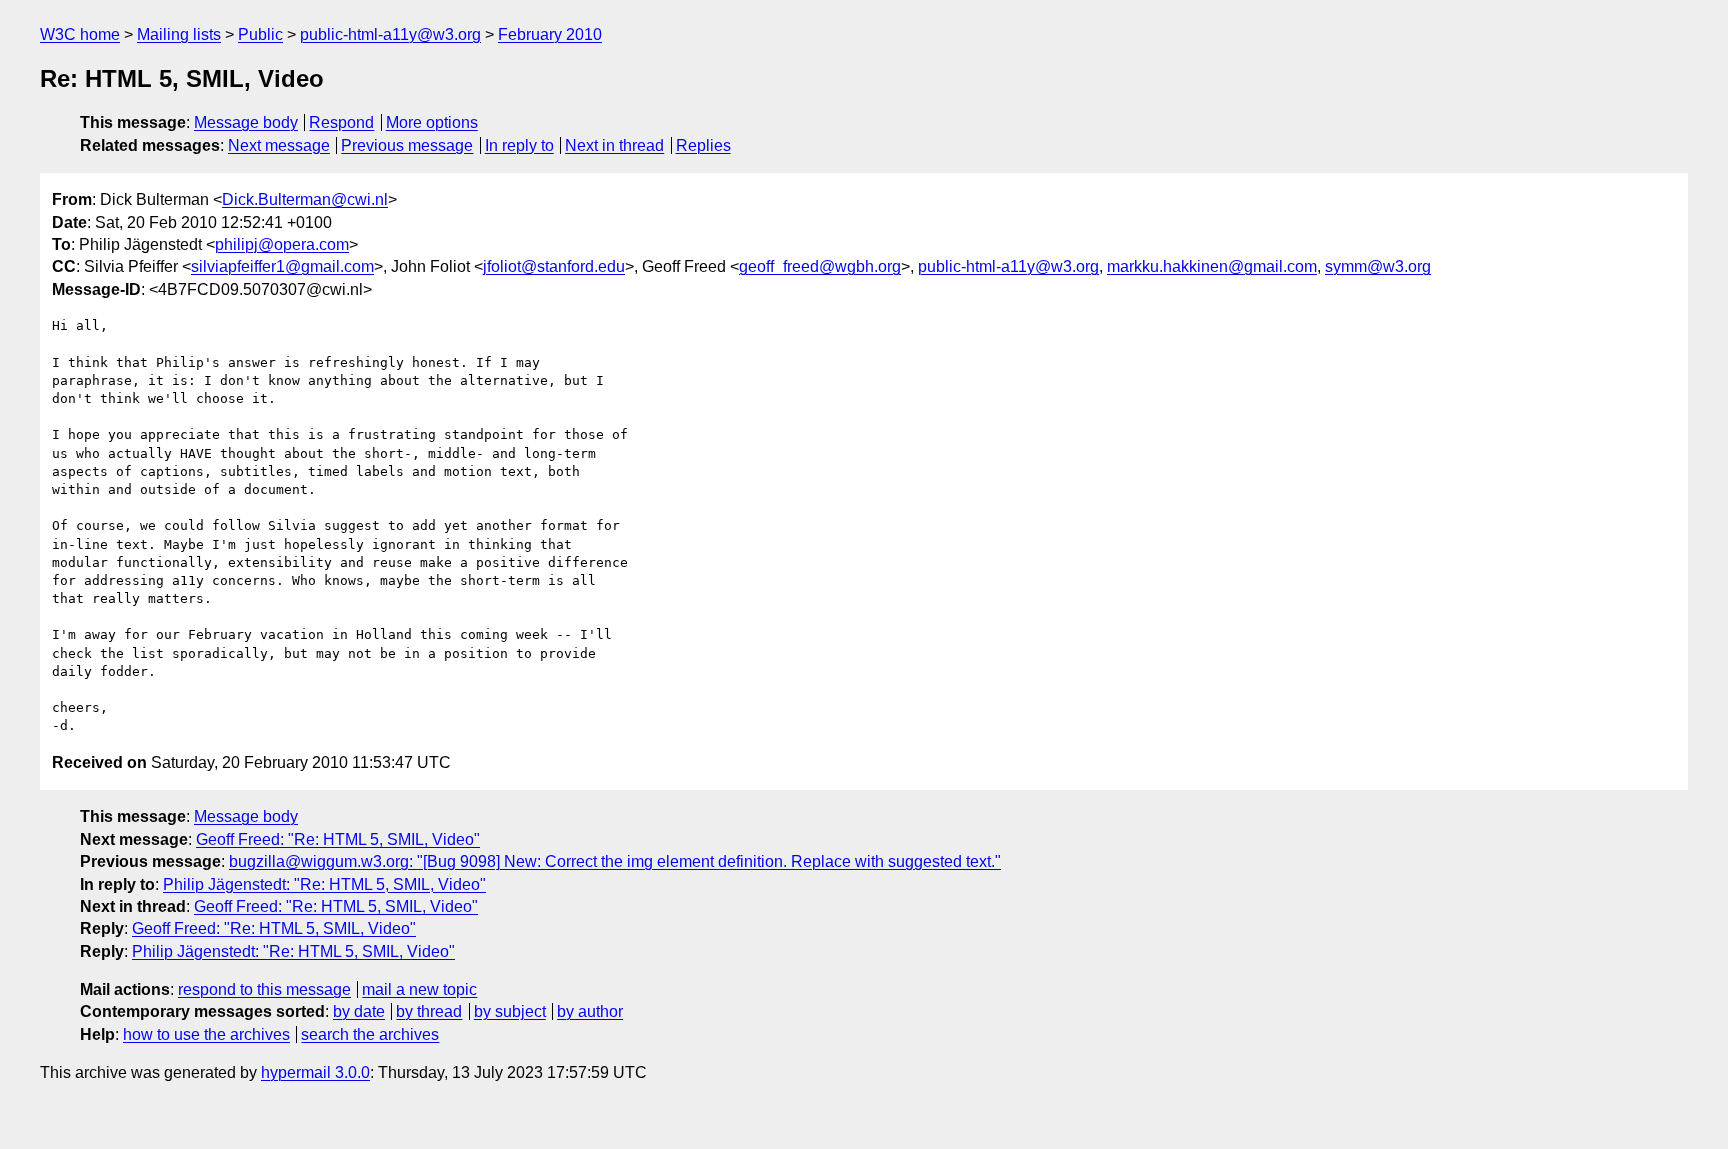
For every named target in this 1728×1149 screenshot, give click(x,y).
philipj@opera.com (282, 244)
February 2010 (550, 34)
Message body (246, 122)
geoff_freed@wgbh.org (820, 266)
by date (359, 1011)
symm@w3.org (1378, 266)
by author (590, 1011)
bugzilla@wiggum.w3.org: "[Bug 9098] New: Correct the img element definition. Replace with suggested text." (615, 861)
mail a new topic (419, 989)
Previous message (407, 145)
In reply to (519, 145)
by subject (510, 1011)
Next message (279, 145)
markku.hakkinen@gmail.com (1212, 266)
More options (432, 122)
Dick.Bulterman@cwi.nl (305, 199)
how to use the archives (206, 1034)
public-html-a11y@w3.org (390, 34)
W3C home (80, 34)
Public (260, 34)
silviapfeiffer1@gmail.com (282, 266)
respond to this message (264, 989)
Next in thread (614, 145)
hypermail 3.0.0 (315, 1072)
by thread (429, 1011)
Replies (703, 145)
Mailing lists (179, 34)
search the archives (370, 1034)
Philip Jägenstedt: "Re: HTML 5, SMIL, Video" (324, 884)
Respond (341, 122)
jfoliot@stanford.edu (554, 266)
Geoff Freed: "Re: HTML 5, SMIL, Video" (338, 839)
